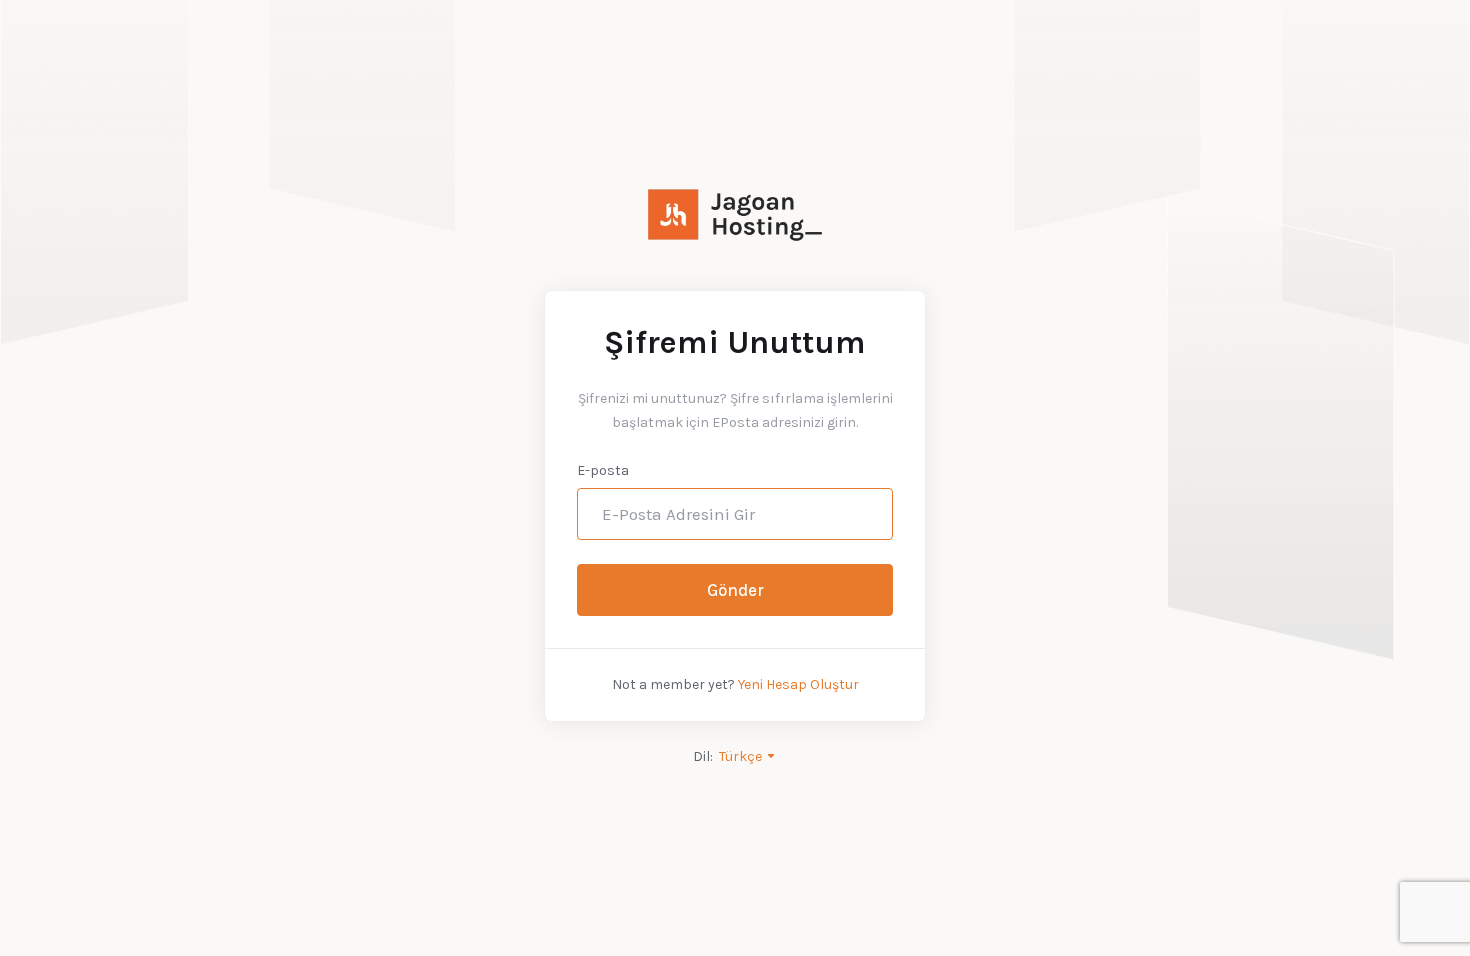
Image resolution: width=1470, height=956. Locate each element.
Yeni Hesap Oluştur (798, 684)
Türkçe (742, 756)
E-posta (603, 470)
